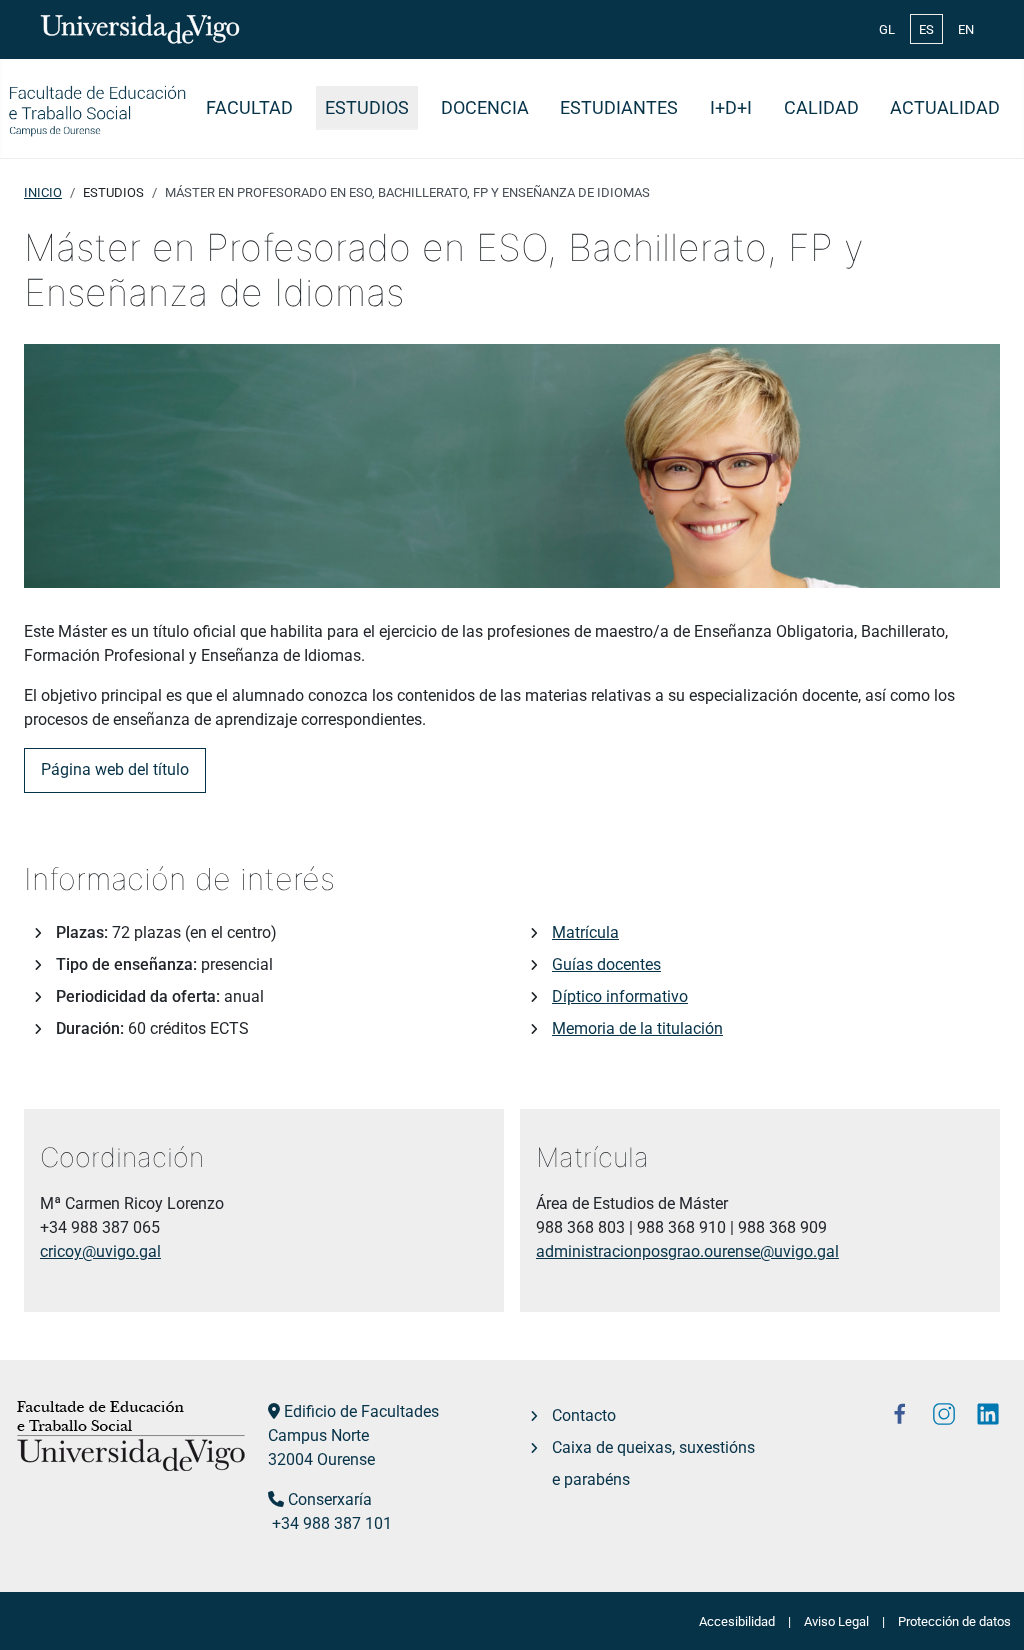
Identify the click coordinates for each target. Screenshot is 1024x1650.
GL (887, 29)
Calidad (821, 108)
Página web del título (115, 769)
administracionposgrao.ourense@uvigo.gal (687, 1251)
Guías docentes (606, 964)
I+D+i (731, 108)
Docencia (485, 108)
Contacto (584, 1415)
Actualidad (945, 108)
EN (966, 29)
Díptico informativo (620, 996)
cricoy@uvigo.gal (100, 1251)
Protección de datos (954, 1621)
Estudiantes (619, 108)
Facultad (249, 108)
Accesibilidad (737, 1621)
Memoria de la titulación (637, 1028)
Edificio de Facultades (361, 1411)
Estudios (367, 108)
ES (926, 29)
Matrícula (585, 932)
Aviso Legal (836, 1621)
